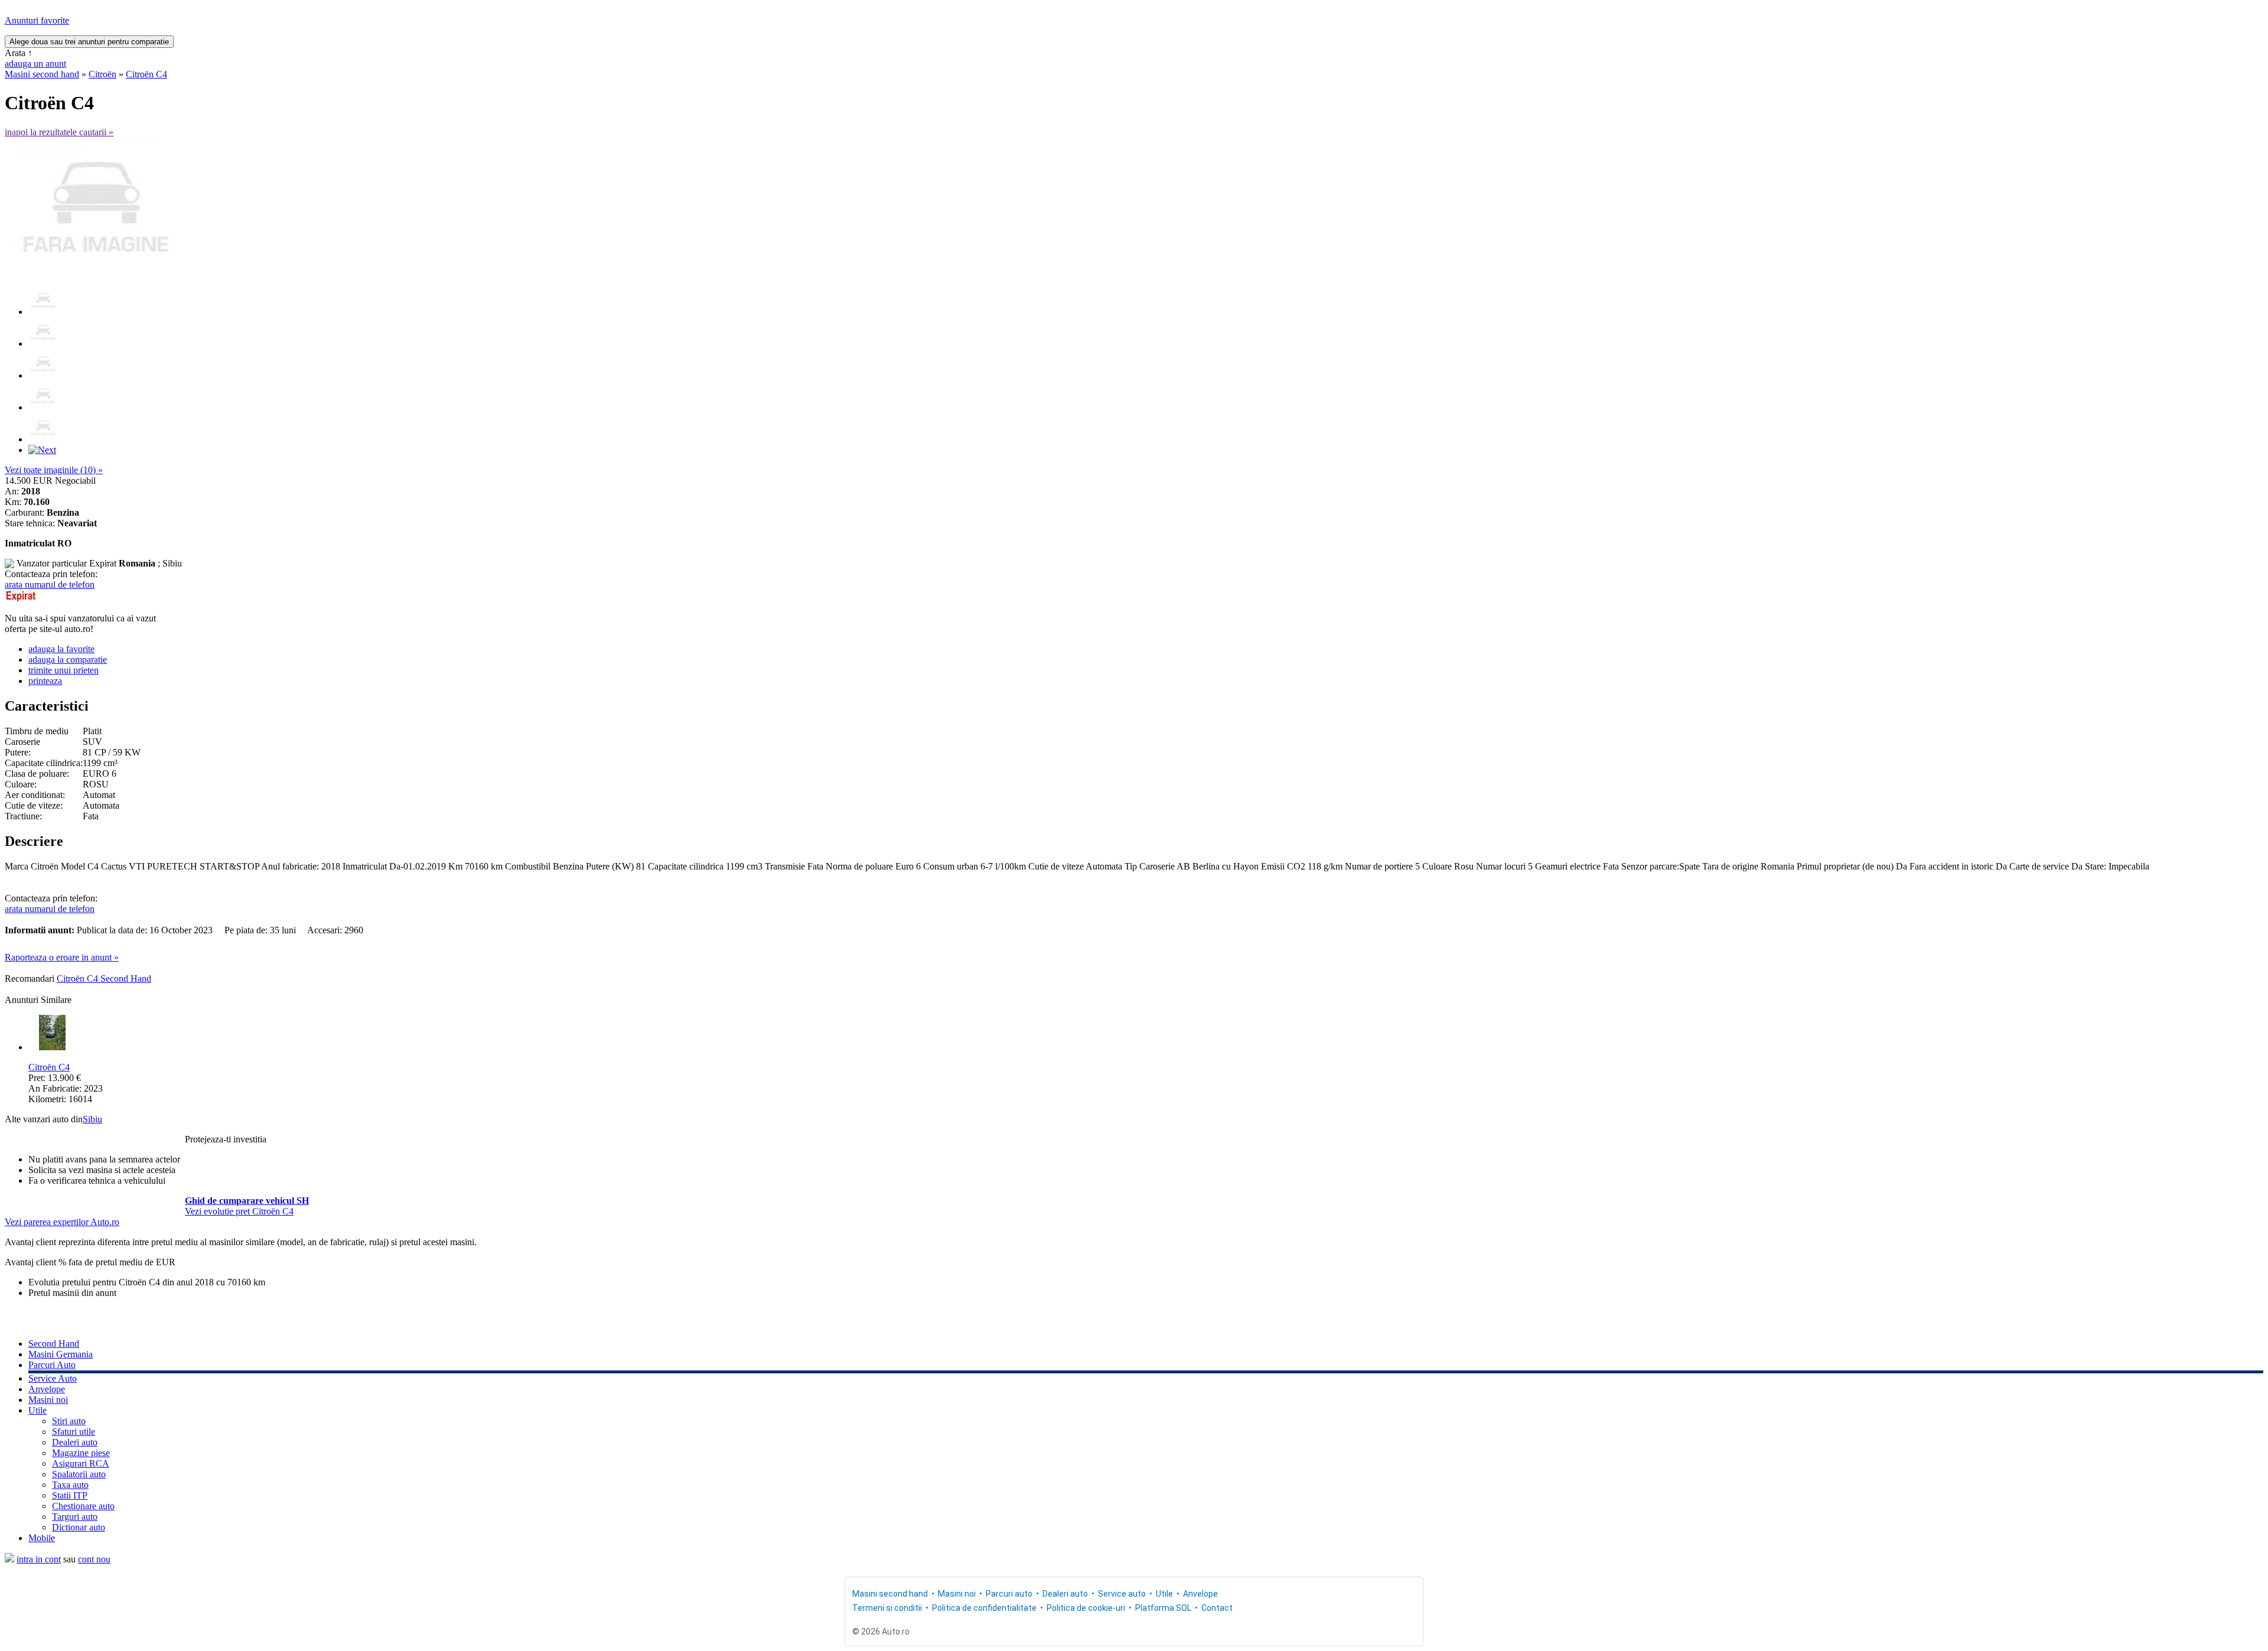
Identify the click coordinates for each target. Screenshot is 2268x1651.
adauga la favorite (61, 649)
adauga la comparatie (68, 660)
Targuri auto (75, 1517)
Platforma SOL (1163, 1608)
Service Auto (53, 1378)
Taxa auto (70, 1485)
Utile (38, 1410)
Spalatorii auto (79, 1474)
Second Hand (54, 1344)
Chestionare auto (83, 1506)
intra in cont (39, 1559)
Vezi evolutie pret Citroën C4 (239, 1211)
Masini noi (48, 1400)
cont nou (94, 1559)
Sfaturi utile (74, 1432)
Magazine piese (81, 1453)
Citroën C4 (146, 74)
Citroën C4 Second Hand (104, 978)
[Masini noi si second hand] (9, 1559)
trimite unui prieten (63, 670)
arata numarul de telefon (50, 584)
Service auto (1122, 1594)
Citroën (102, 74)
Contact (1217, 1608)
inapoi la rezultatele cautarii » (59, 132)
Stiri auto (69, 1421)
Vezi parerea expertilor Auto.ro (62, 1222)
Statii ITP (70, 1495)
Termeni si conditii (887, 1608)
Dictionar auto (79, 1527)
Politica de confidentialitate (984, 1608)
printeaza (45, 681)
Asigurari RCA (81, 1463)
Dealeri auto (75, 1442)
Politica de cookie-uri (1086, 1608)
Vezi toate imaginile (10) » (54, 470)
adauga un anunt (35, 63)
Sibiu (92, 1119)
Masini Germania (61, 1354)
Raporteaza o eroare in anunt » (62, 957)
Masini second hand (42, 74)
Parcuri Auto (52, 1365)
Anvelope (47, 1389)
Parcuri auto (1009, 1594)
